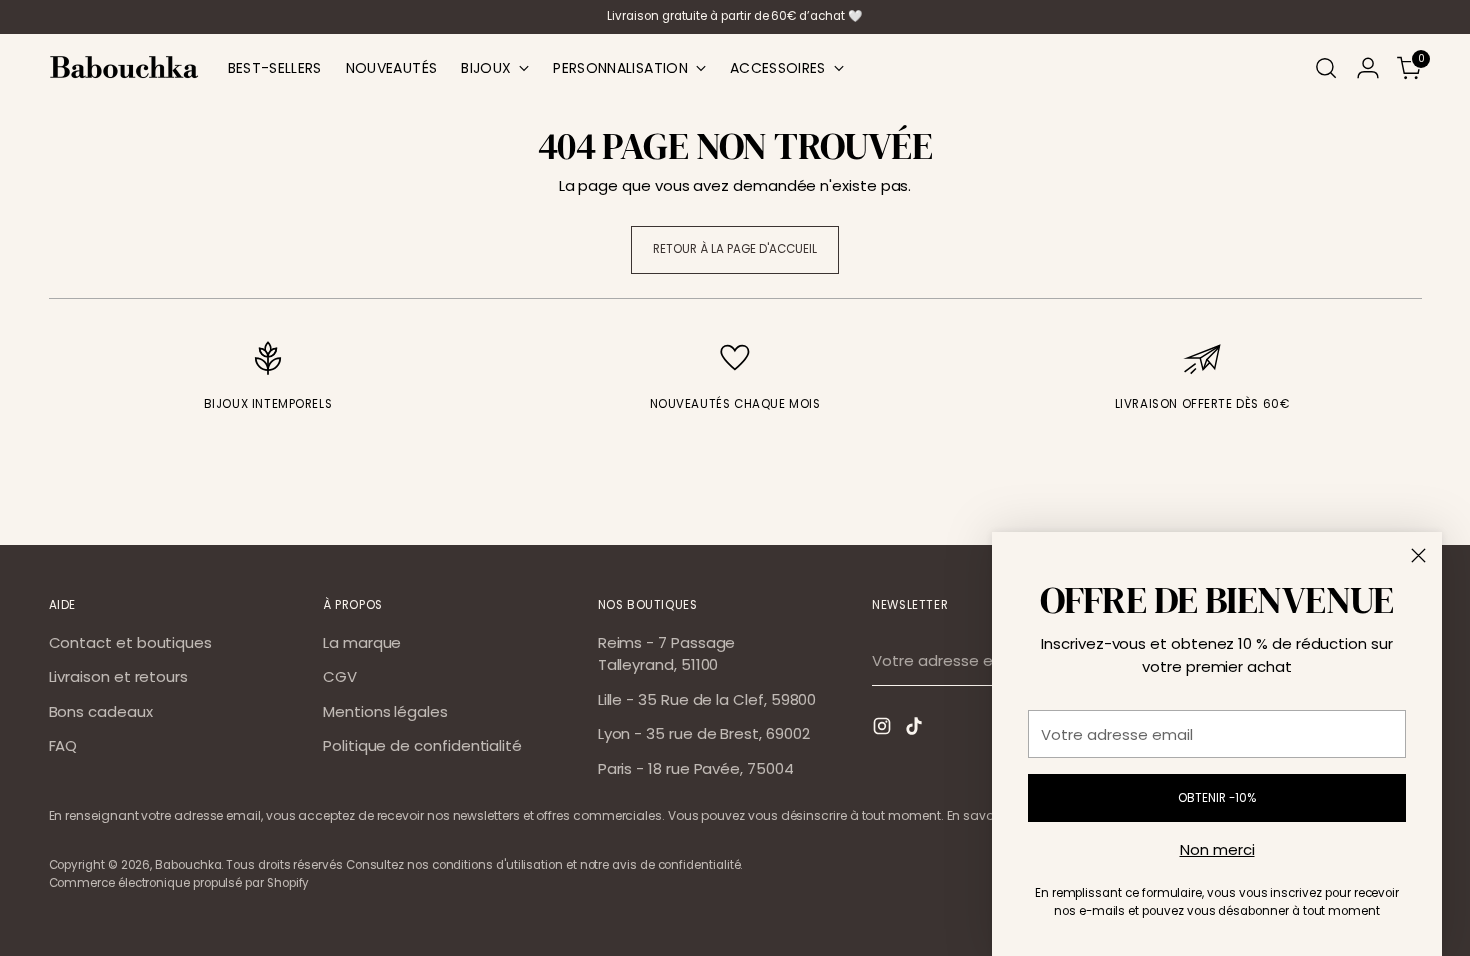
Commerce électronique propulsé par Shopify (179, 883)
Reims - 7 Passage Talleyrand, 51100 (667, 654)
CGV (340, 676)
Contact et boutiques (131, 642)
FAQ (63, 745)
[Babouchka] (124, 68)
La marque (362, 642)
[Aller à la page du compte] (1368, 68)
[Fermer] (1418, 555)
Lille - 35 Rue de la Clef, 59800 (707, 699)
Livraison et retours (119, 676)
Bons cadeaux (101, 711)
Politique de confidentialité (422, 745)
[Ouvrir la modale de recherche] (1326, 68)
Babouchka (188, 865)
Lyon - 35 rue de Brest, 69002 (704, 733)
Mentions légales (385, 711)
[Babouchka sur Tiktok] (916, 729)
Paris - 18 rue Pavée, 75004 (696, 768)
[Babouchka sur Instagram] (884, 729)
